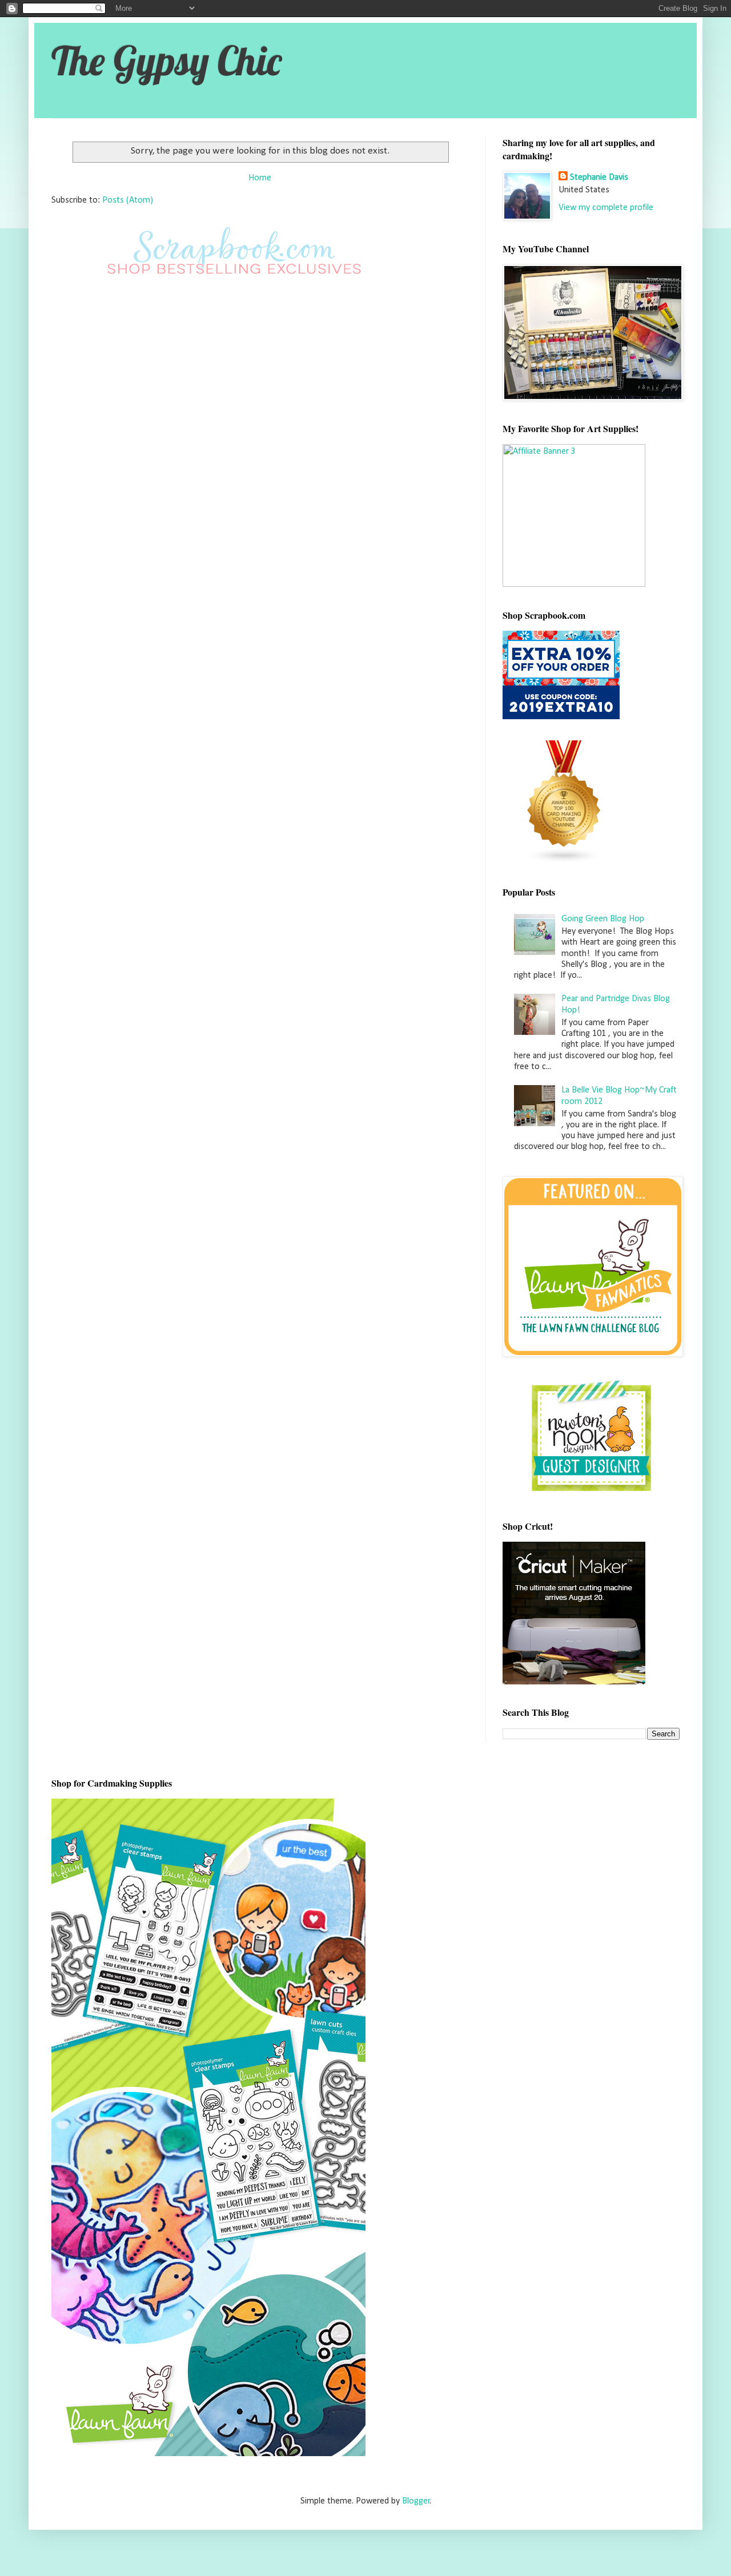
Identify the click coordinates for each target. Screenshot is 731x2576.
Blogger (416, 2501)
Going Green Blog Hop (603, 919)
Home (260, 178)
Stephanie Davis (599, 178)
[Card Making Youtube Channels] (564, 861)
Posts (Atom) (128, 200)
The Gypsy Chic (166, 61)
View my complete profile (606, 208)
